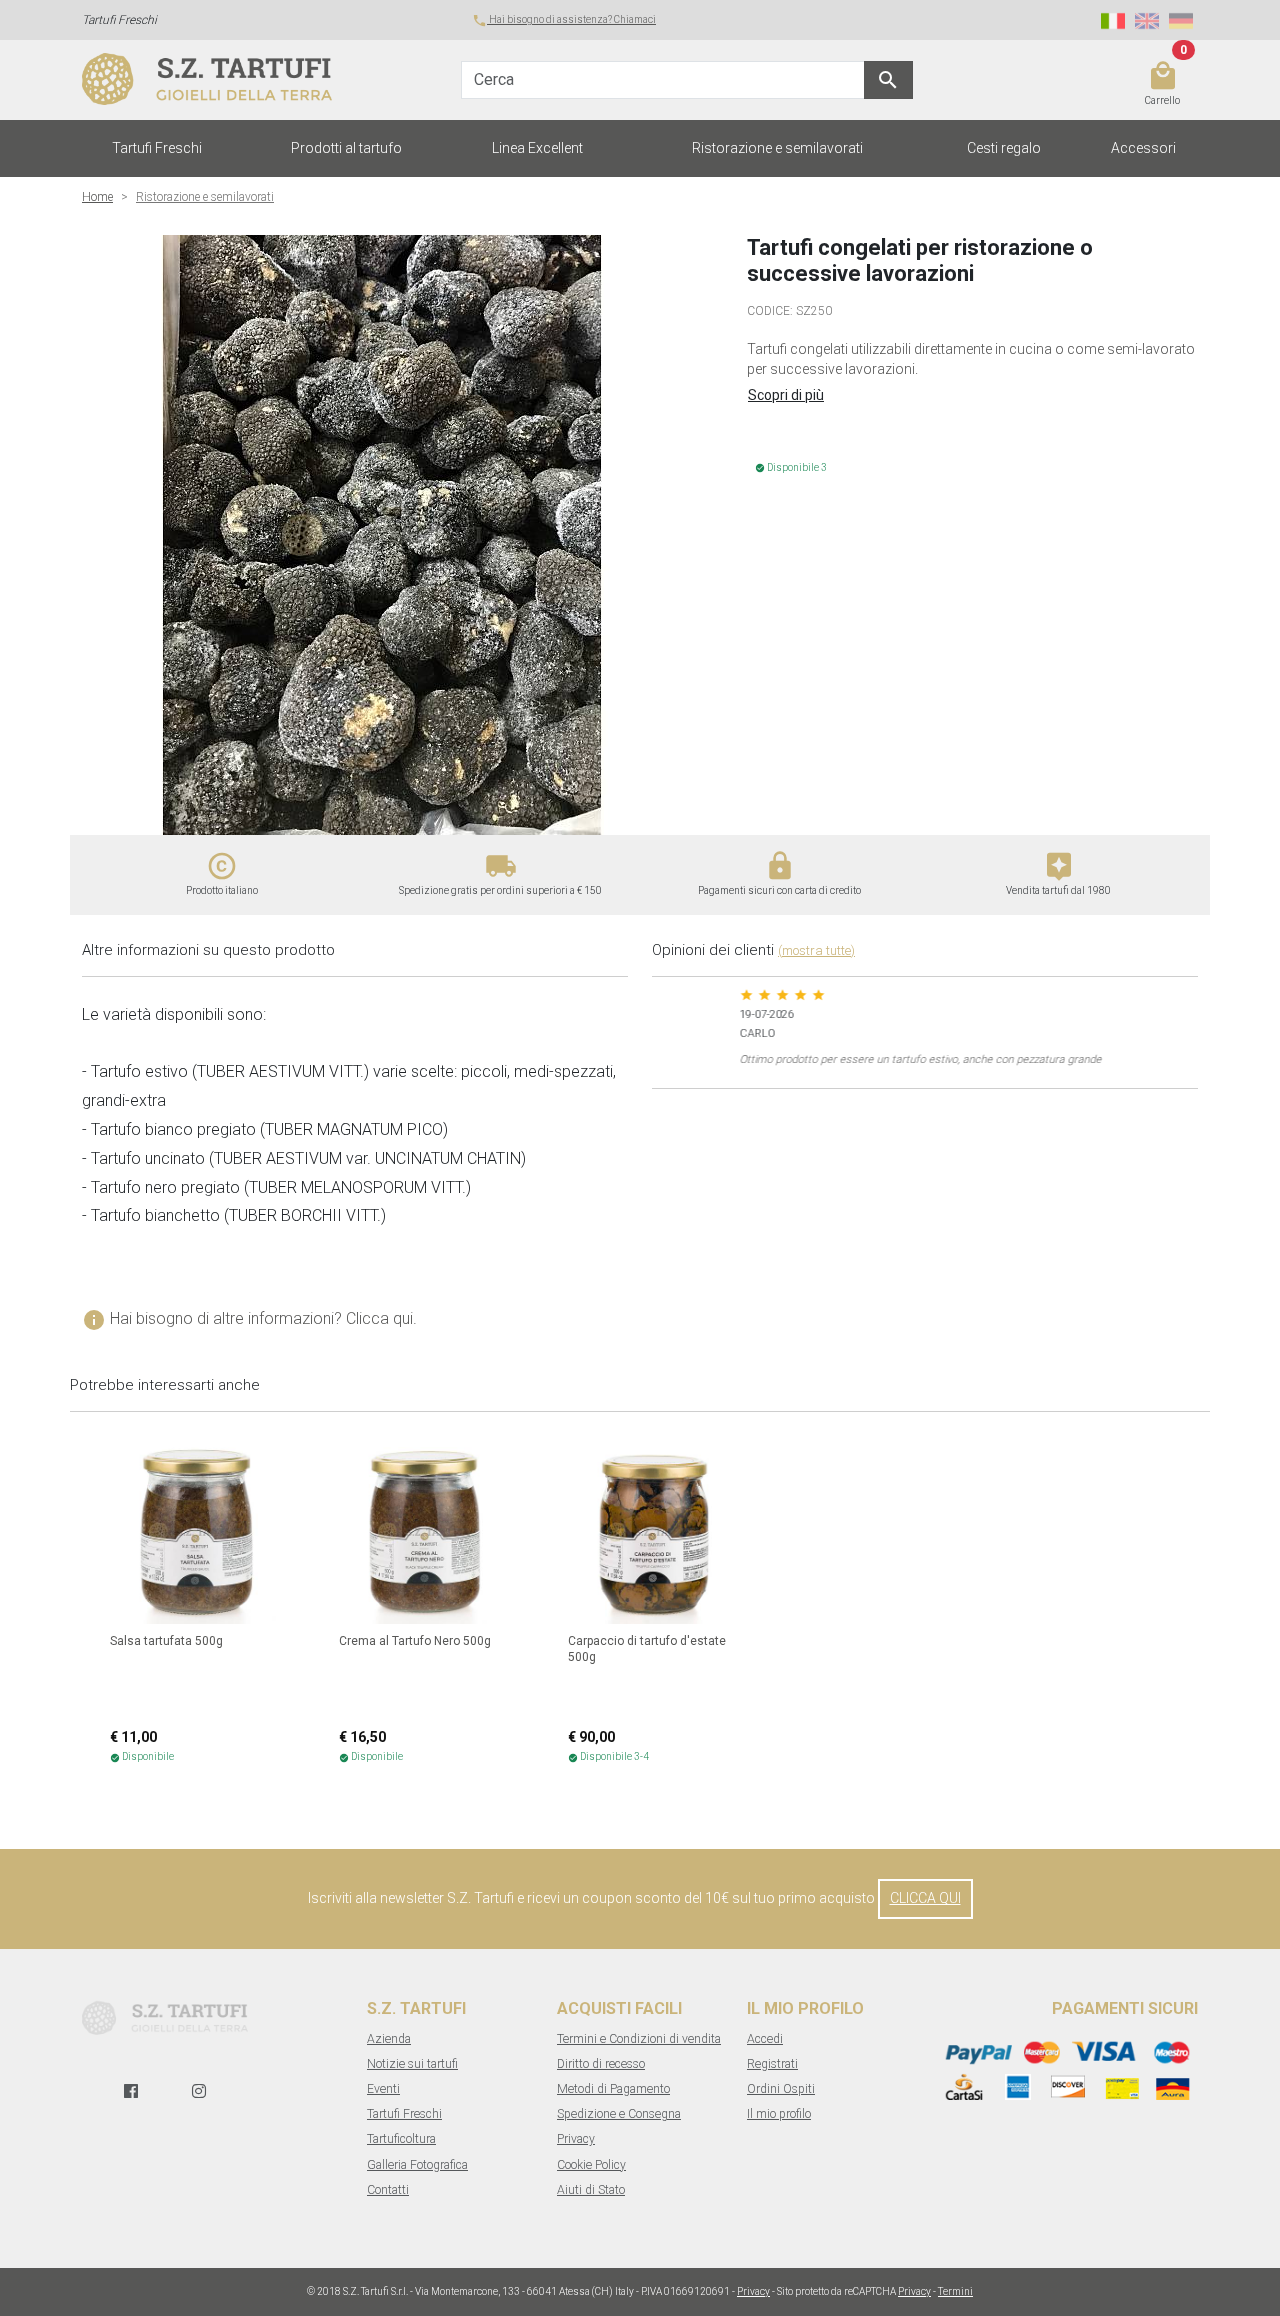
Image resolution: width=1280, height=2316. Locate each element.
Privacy (576, 2139)
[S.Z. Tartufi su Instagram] (199, 2091)
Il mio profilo (779, 2114)
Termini (955, 2291)
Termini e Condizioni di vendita (639, 2039)
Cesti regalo (1004, 148)
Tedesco (1181, 21)
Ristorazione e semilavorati (777, 148)
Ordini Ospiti (781, 2089)
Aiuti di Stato (591, 2190)
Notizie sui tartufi (412, 2064)
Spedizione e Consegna (619, 2114)
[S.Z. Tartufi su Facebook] (131, 2091)
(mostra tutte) (816, 950)
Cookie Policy (591, 2165)
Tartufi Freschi (157, 148)
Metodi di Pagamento (613, 2089)
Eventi (383, 2089)
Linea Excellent (537, 148)
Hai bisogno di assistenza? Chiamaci (564, 19)
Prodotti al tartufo (346, 148)
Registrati (772, 2064)
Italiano (1113, 21)
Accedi (765, 2039)
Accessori (1143, 148)
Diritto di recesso (601, 2064)
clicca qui (925, 1898)
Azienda (389, 2039)
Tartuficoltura (401, 2139)
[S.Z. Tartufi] (212, 80)
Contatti (388, 2190)
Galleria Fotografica (417, 2165)
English (1147, 21)
